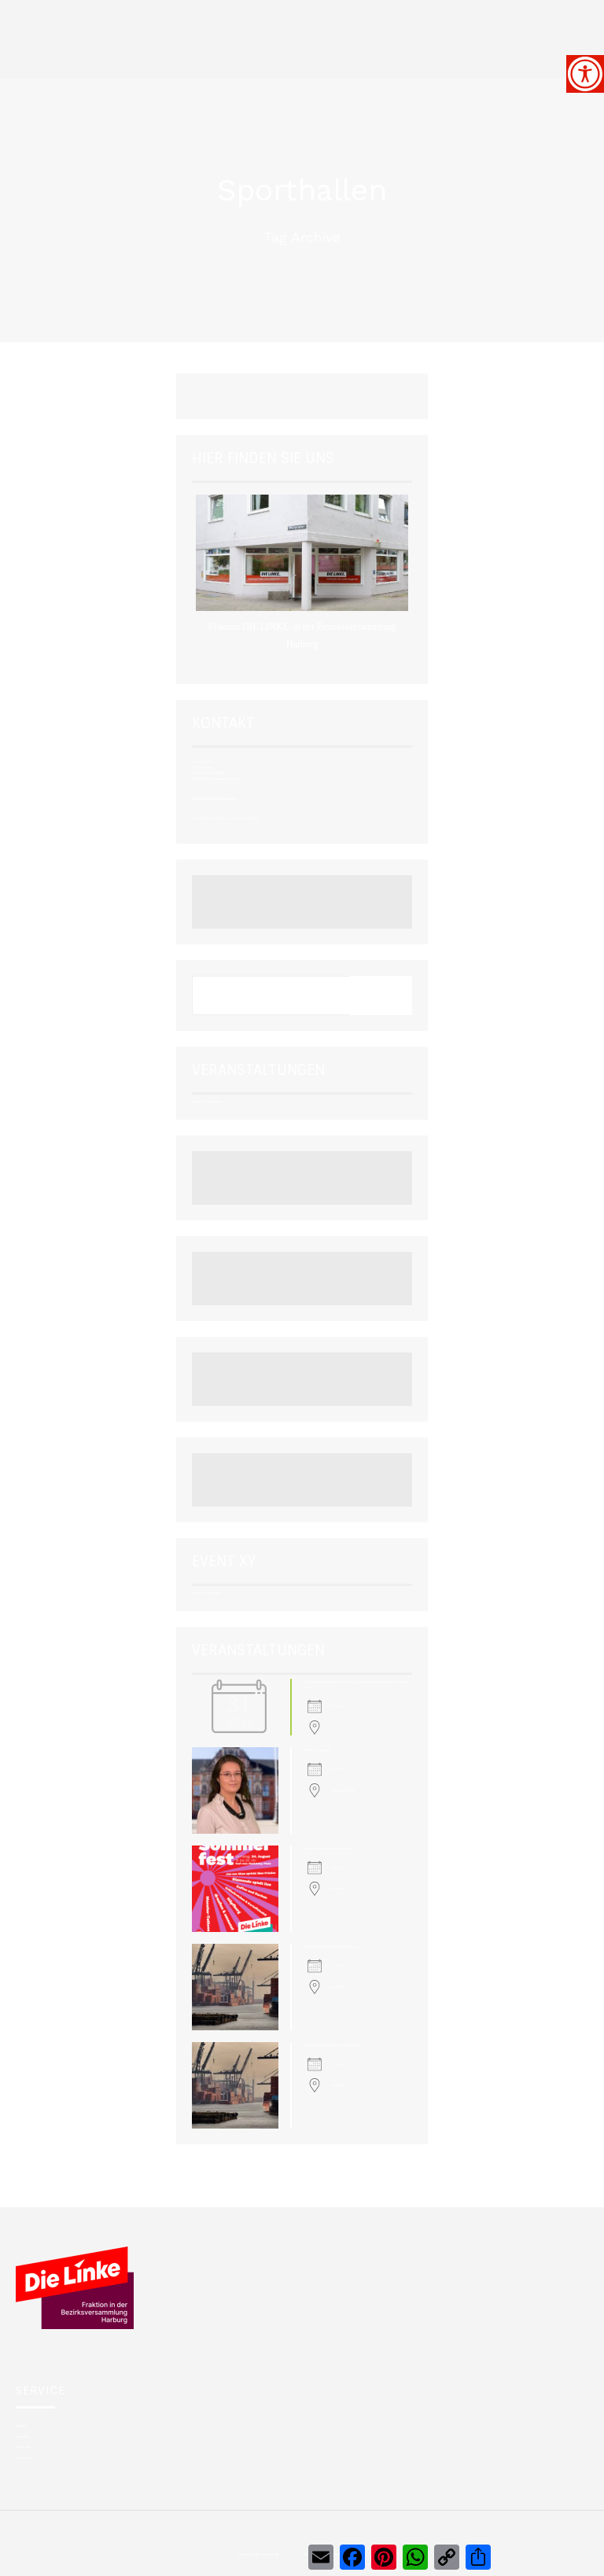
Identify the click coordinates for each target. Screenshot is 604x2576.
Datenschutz (24, 2458)
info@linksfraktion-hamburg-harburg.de (217, 779)
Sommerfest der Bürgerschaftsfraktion (328, 1848)
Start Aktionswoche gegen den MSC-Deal (331, 1947)
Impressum (23, 2447)
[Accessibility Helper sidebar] (585, 74)
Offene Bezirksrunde (317, 1750)
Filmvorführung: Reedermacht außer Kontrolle (333, 2045)
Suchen (381, 995)
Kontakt (21, 2425)
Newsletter (23, 2436)
